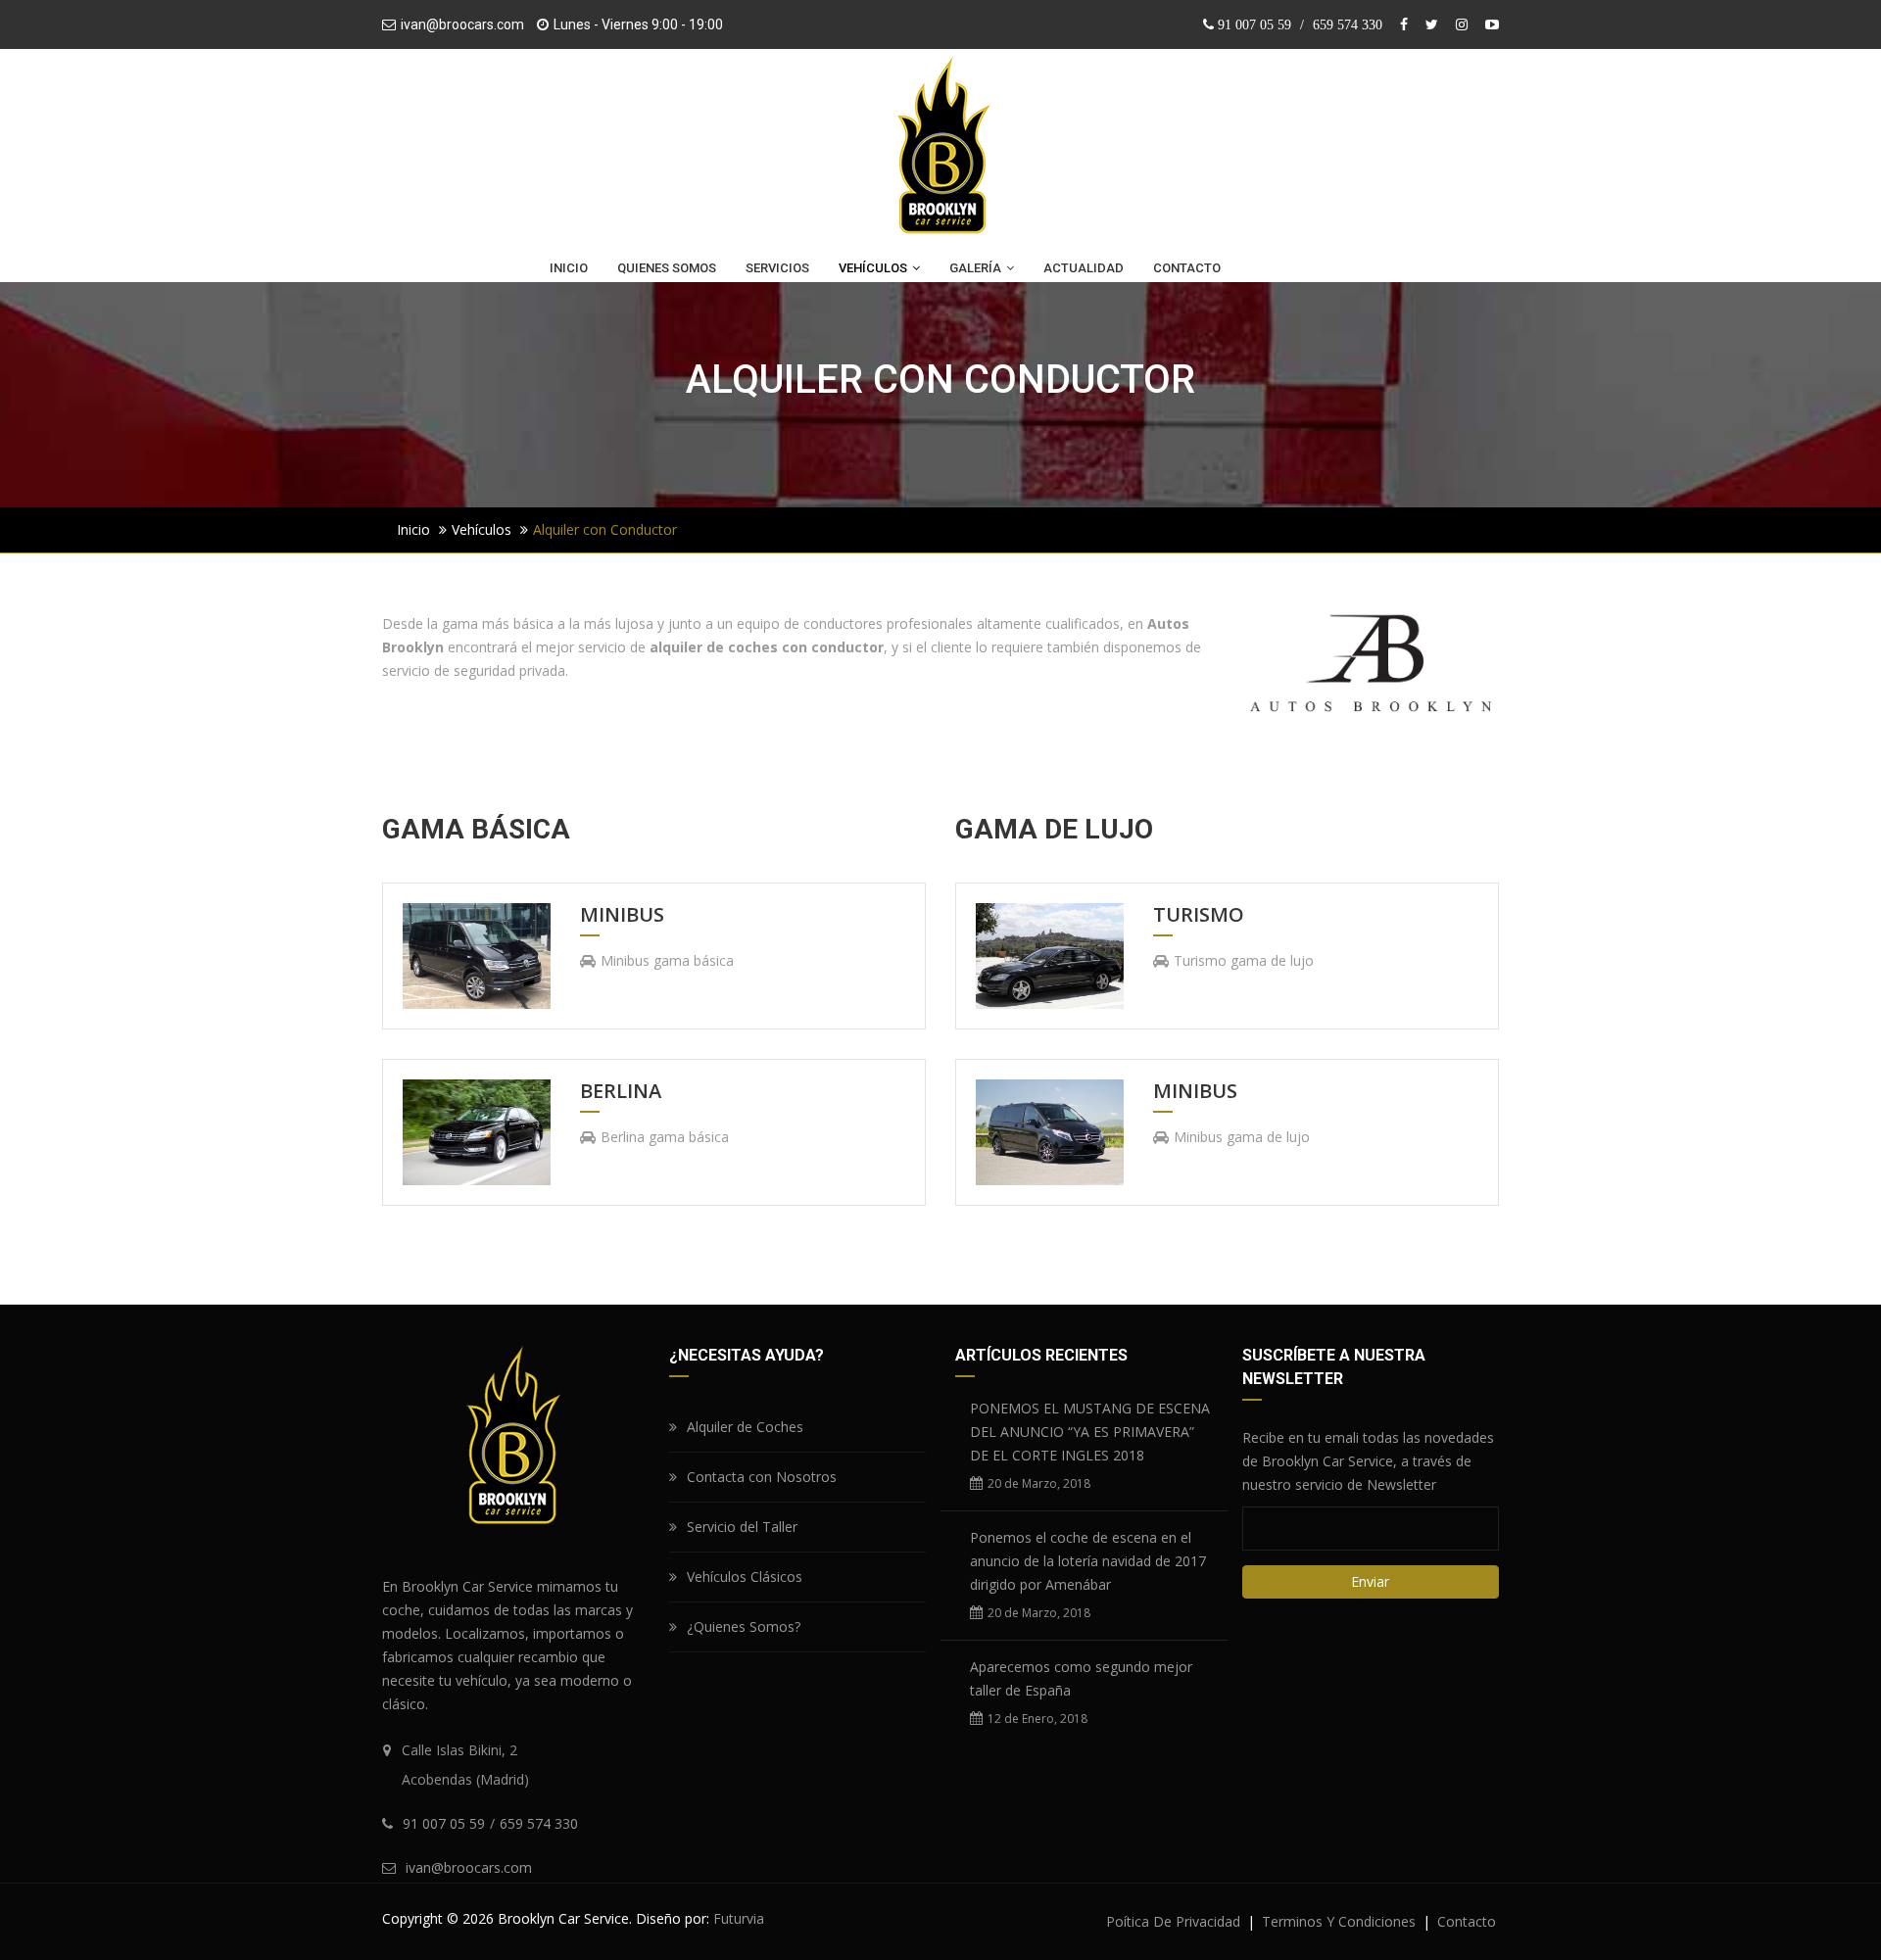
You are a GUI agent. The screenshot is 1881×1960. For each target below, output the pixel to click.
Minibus (622, 915)
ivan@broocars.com (462, 24)
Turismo (1199, 915)
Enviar (1370, 1581)
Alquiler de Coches (745, 1427)
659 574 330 (1348, 24)
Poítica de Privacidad (1173, 1921)
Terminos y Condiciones (1339, 1921)
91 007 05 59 (1254, 24)
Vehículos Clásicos (745, 1577)
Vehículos (482, 529)
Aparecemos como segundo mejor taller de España (1081, 1678)
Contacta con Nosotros (762, 1477)
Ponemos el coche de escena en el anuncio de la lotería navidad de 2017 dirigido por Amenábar (1088, 1561)
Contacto (1467, 1921)
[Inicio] (940, 150)
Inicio (413, 529)
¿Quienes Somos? (744, 1626)
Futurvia (739, 1918)
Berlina (621, 1092)
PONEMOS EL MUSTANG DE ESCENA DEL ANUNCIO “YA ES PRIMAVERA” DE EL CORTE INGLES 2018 (1090, 1432)
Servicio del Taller (742, 1527)
